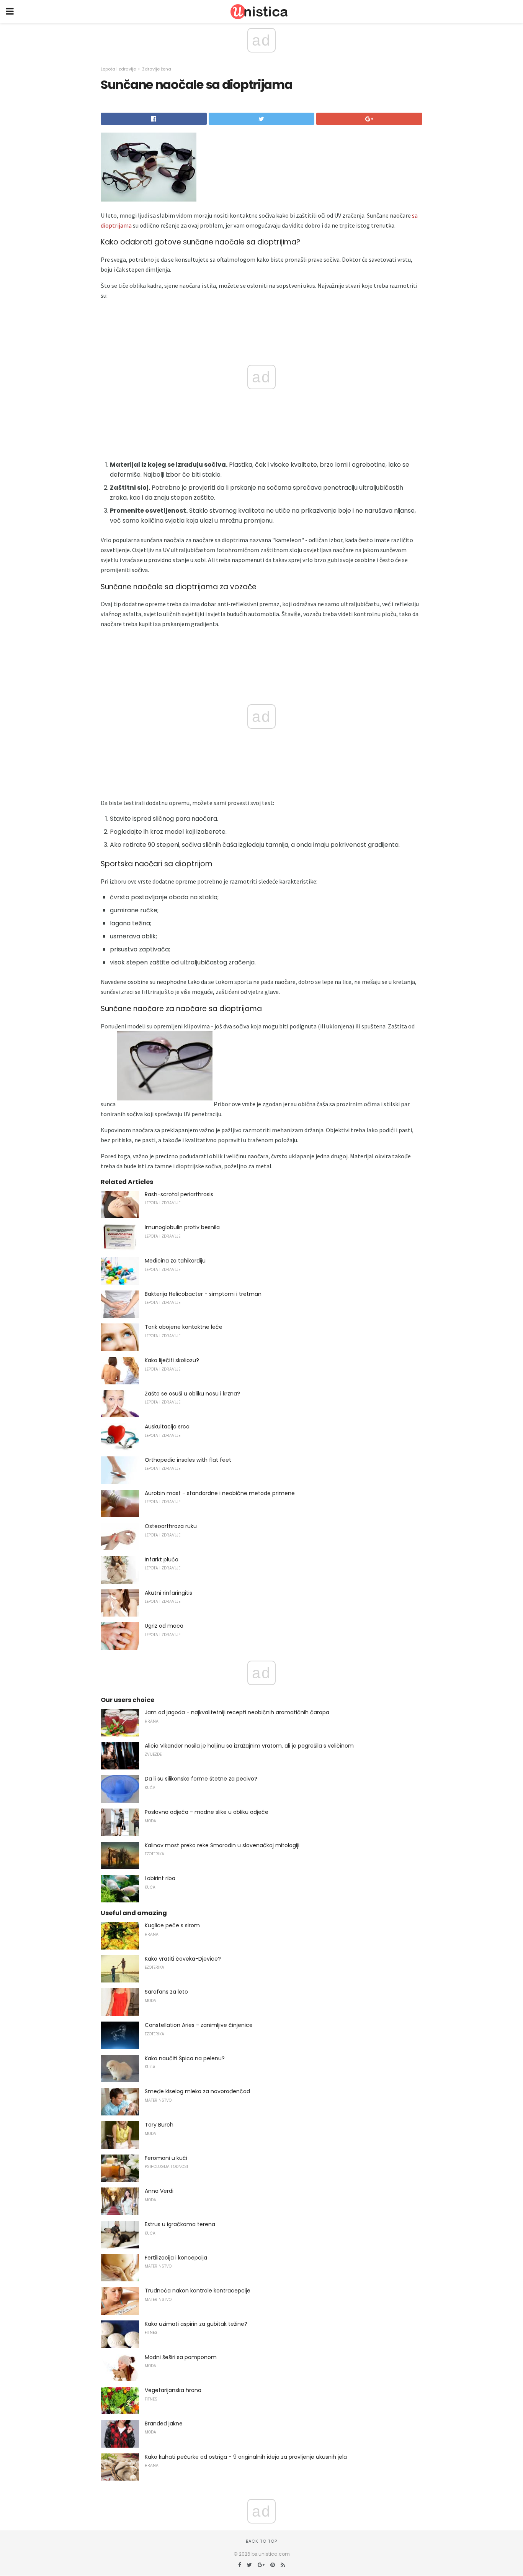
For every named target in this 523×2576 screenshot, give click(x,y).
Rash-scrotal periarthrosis (179, 1194)
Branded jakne (164, 2424)
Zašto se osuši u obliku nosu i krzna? (192, 1394)
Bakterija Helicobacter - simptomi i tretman (203, 1294)
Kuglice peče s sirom (172, 1925)
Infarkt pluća (162, 1559)
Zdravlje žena (157, 69)
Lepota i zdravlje (118, 69)
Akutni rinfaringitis (168, 1593)
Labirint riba (160, 1878)
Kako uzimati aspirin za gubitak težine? (196, 2324)
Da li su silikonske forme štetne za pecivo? (201, 1779)
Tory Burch (159, 2125)
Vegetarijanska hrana (173, 2390)
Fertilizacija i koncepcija (176, 2258)
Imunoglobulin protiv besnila (182, 1227)
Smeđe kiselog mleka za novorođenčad (197, 2091)
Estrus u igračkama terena (180, 2224)
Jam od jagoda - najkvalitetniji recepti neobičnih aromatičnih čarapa (237, 1712)
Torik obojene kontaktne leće (184, 1327)
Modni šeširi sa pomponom (181, 2357)
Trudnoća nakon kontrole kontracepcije (198, 2291)
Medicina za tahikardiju (175, 1261)
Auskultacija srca (167, 1427)
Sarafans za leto (166, 1992)
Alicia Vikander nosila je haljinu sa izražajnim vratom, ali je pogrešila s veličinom (249, 1746)
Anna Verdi (159, 2191)
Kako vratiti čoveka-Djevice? (183, 1959)
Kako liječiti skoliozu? (172, 1360)
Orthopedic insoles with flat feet (188, 1460)
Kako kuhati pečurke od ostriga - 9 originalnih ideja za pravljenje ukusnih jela (246, 2457)
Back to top (261, 2541)
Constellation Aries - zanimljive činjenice (199, 2025)
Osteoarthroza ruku (171, 1526)
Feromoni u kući (166, 2158)
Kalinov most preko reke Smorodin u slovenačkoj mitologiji (222, 1845)
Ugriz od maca (164, 1626)
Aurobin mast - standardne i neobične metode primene (220, 1493)
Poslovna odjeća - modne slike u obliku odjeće (207, 1812)
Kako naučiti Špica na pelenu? (185, 2058)
